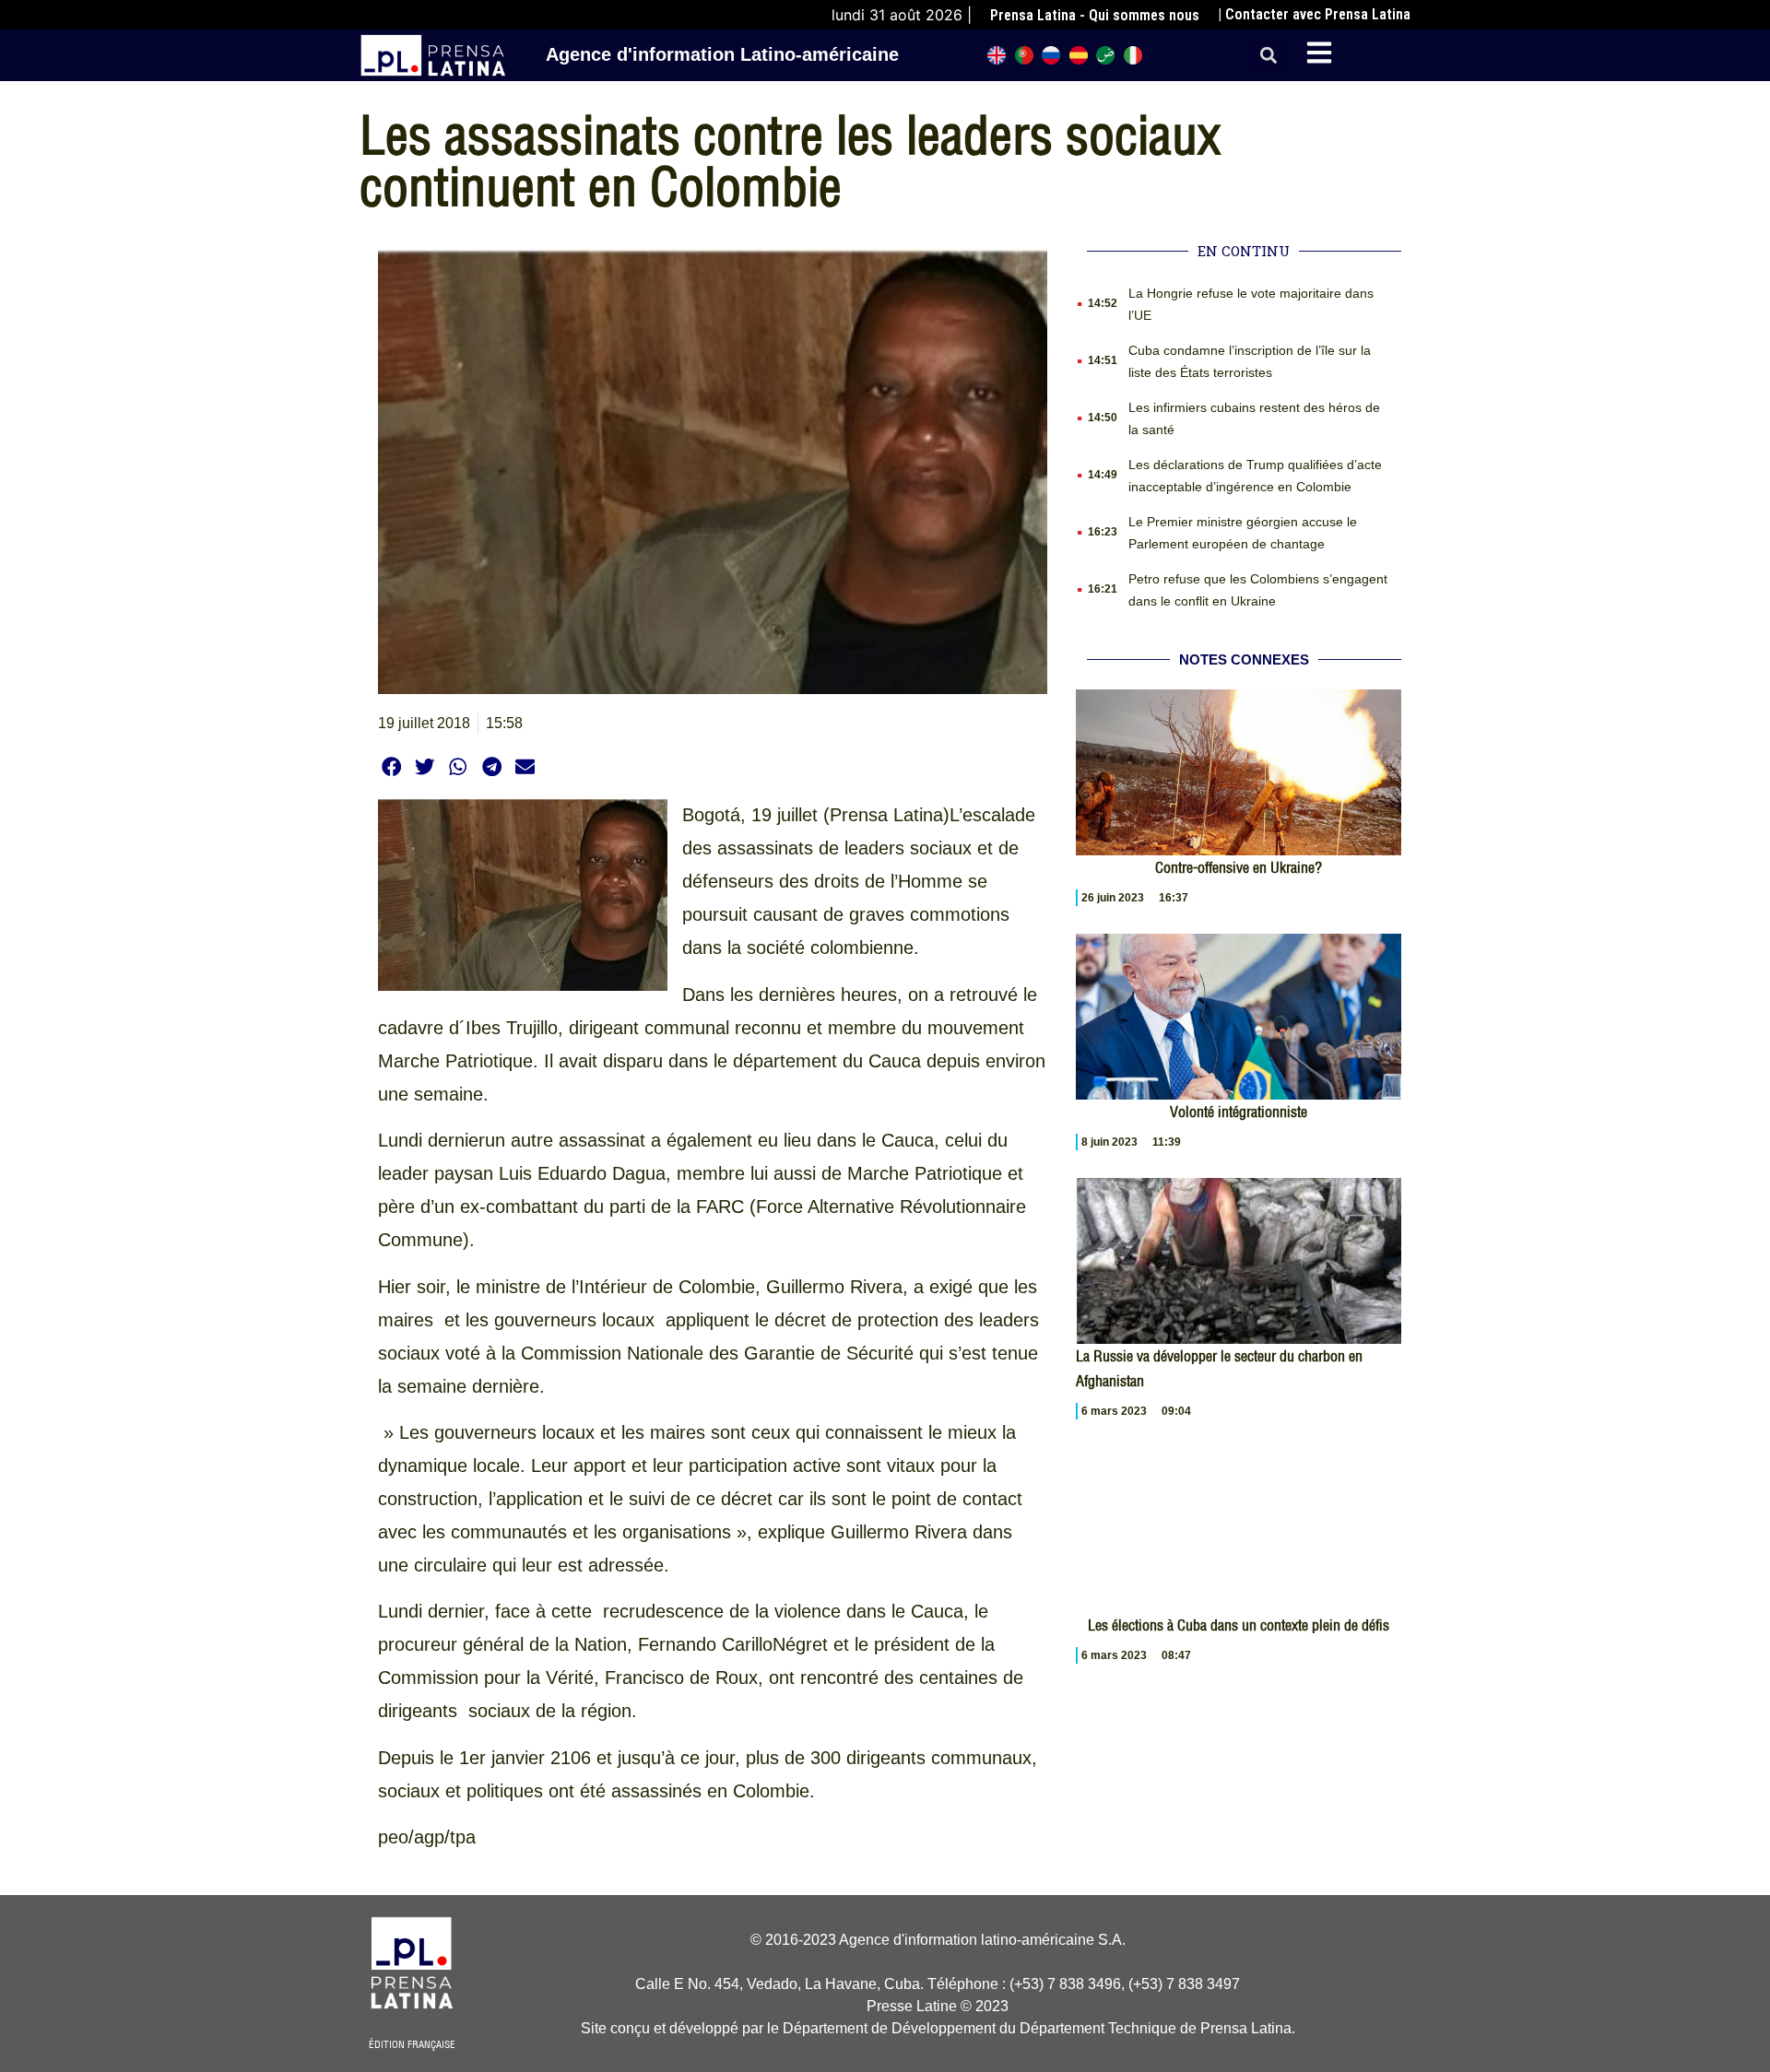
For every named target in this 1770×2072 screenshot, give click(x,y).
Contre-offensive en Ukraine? (1239, 867)
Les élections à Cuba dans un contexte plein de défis (1239, 1625)
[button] (1269, 56)
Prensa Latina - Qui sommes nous (1095, 15)
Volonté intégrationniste (1239, 1112)
